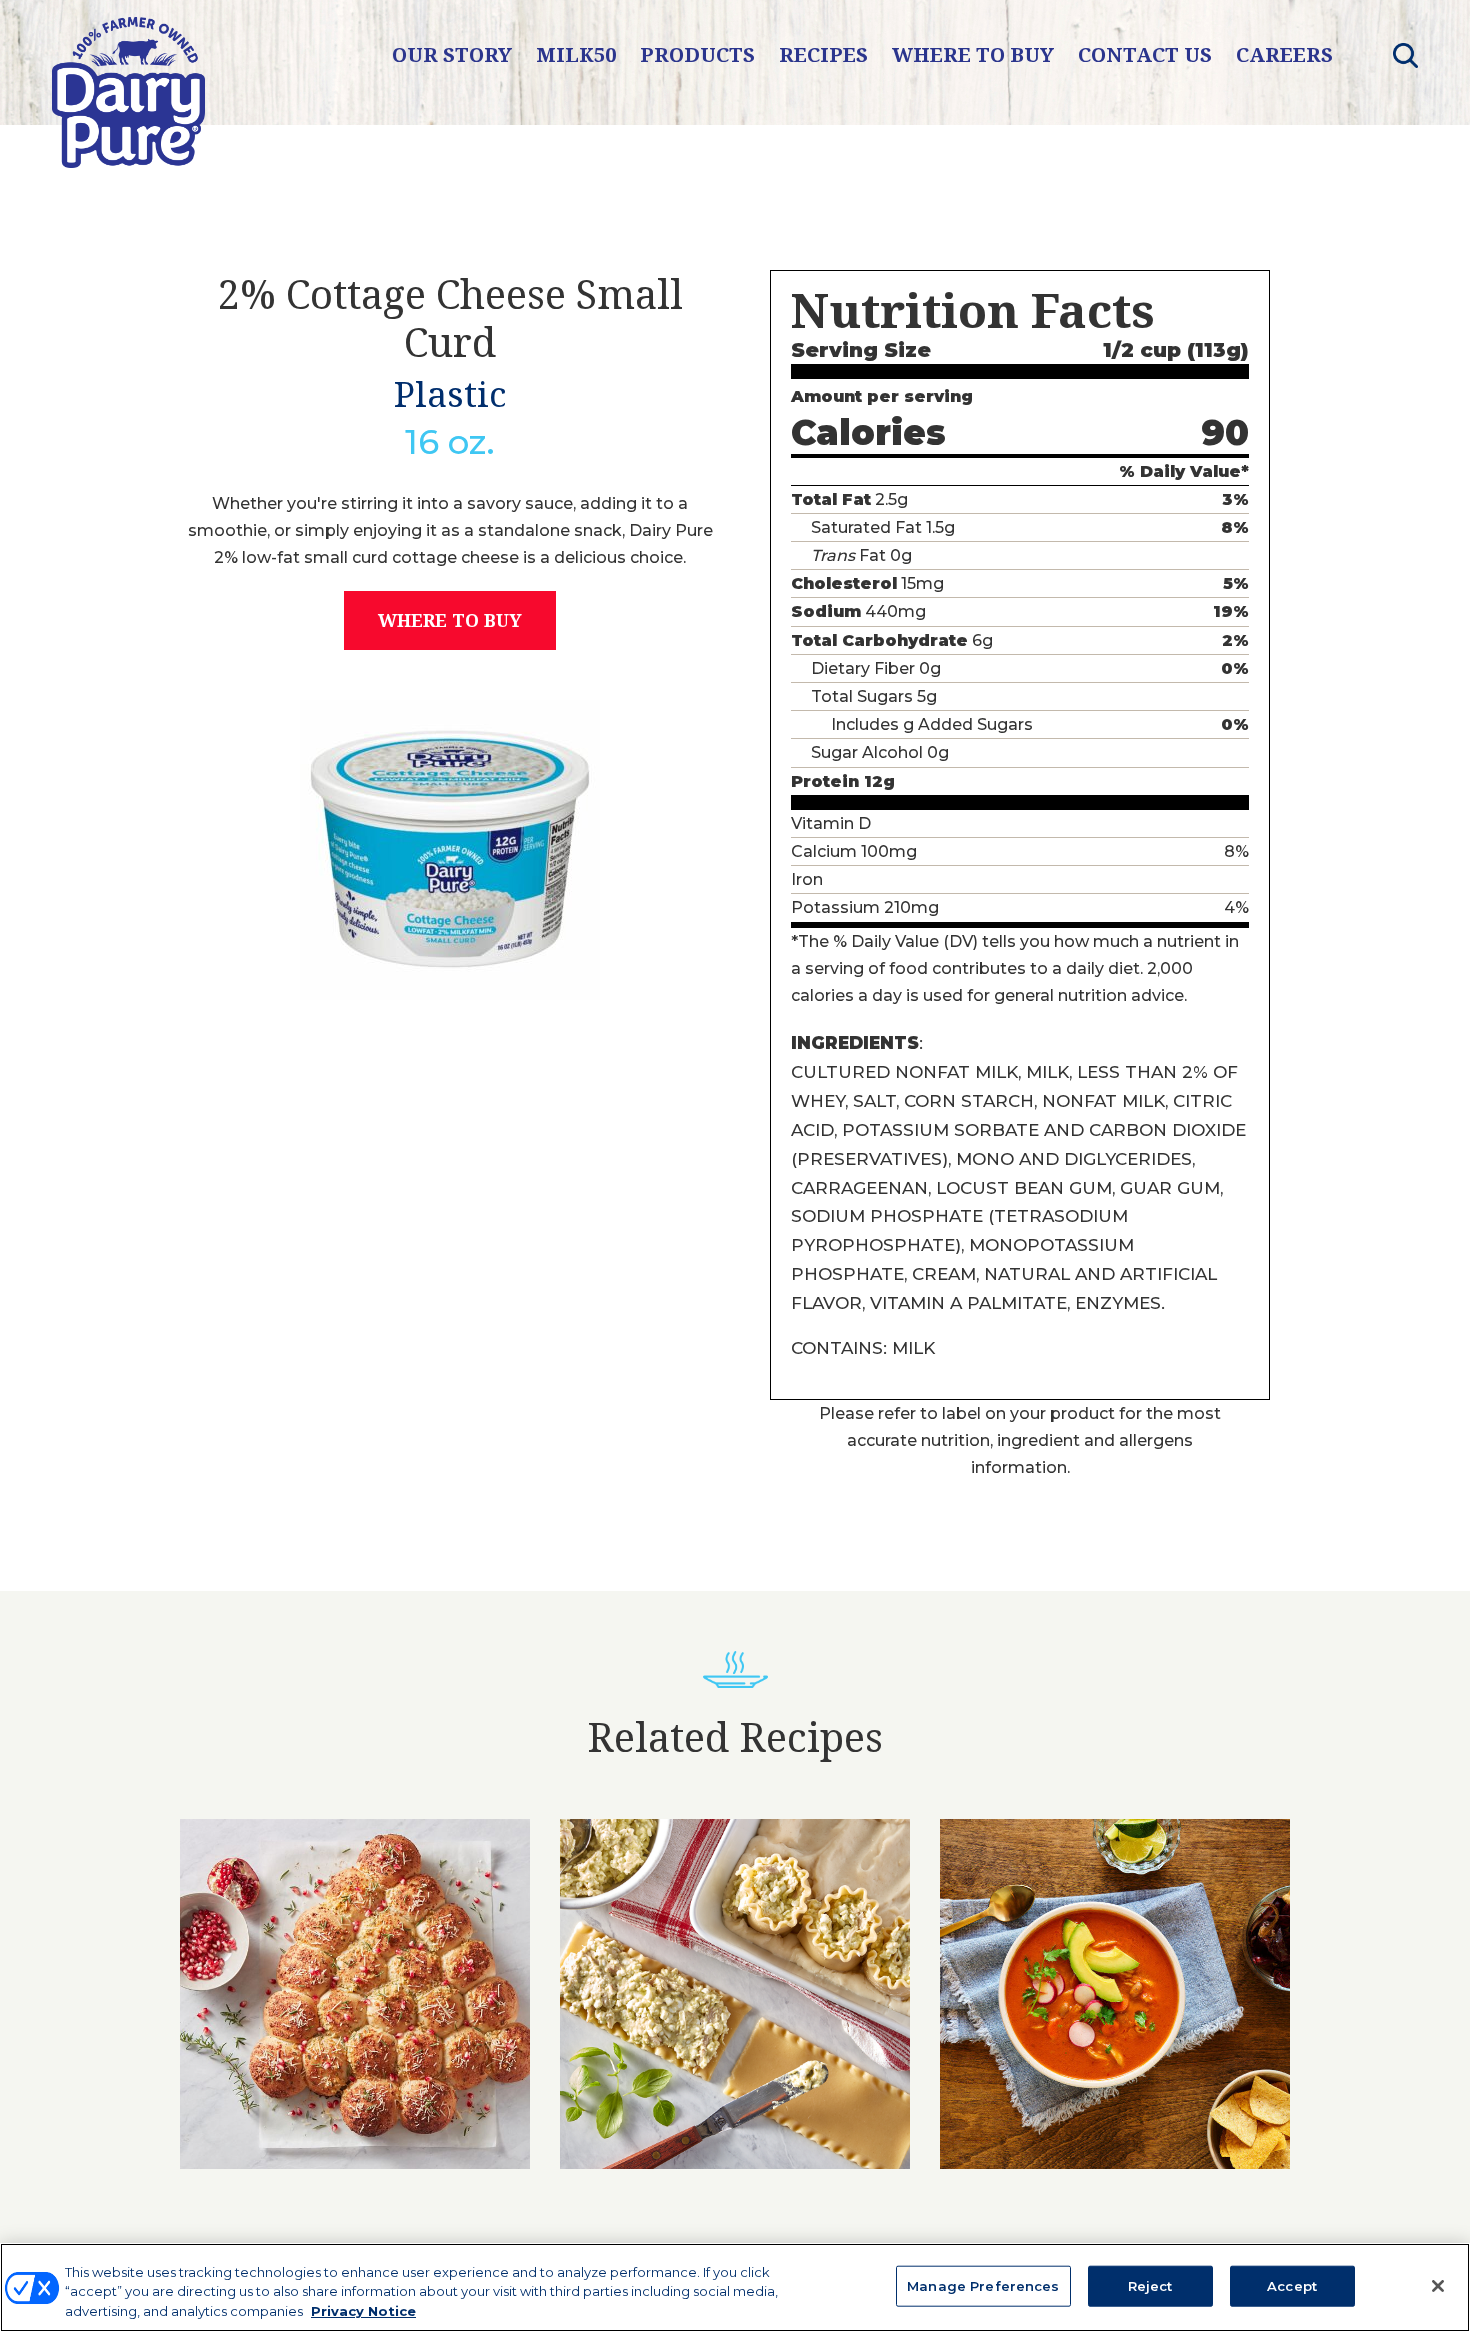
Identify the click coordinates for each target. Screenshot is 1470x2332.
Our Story (452, 54)
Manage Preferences (983, 2285)
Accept (1292, 2285)
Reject (1150, 2285)
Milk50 (576, 54)
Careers (1284, 54)
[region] (735, 2287)
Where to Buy (973, 54)
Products (697, 54)
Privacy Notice (363, 2311)
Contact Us (1145, 54)
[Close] (1438, 2286)
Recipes (823, 54)
